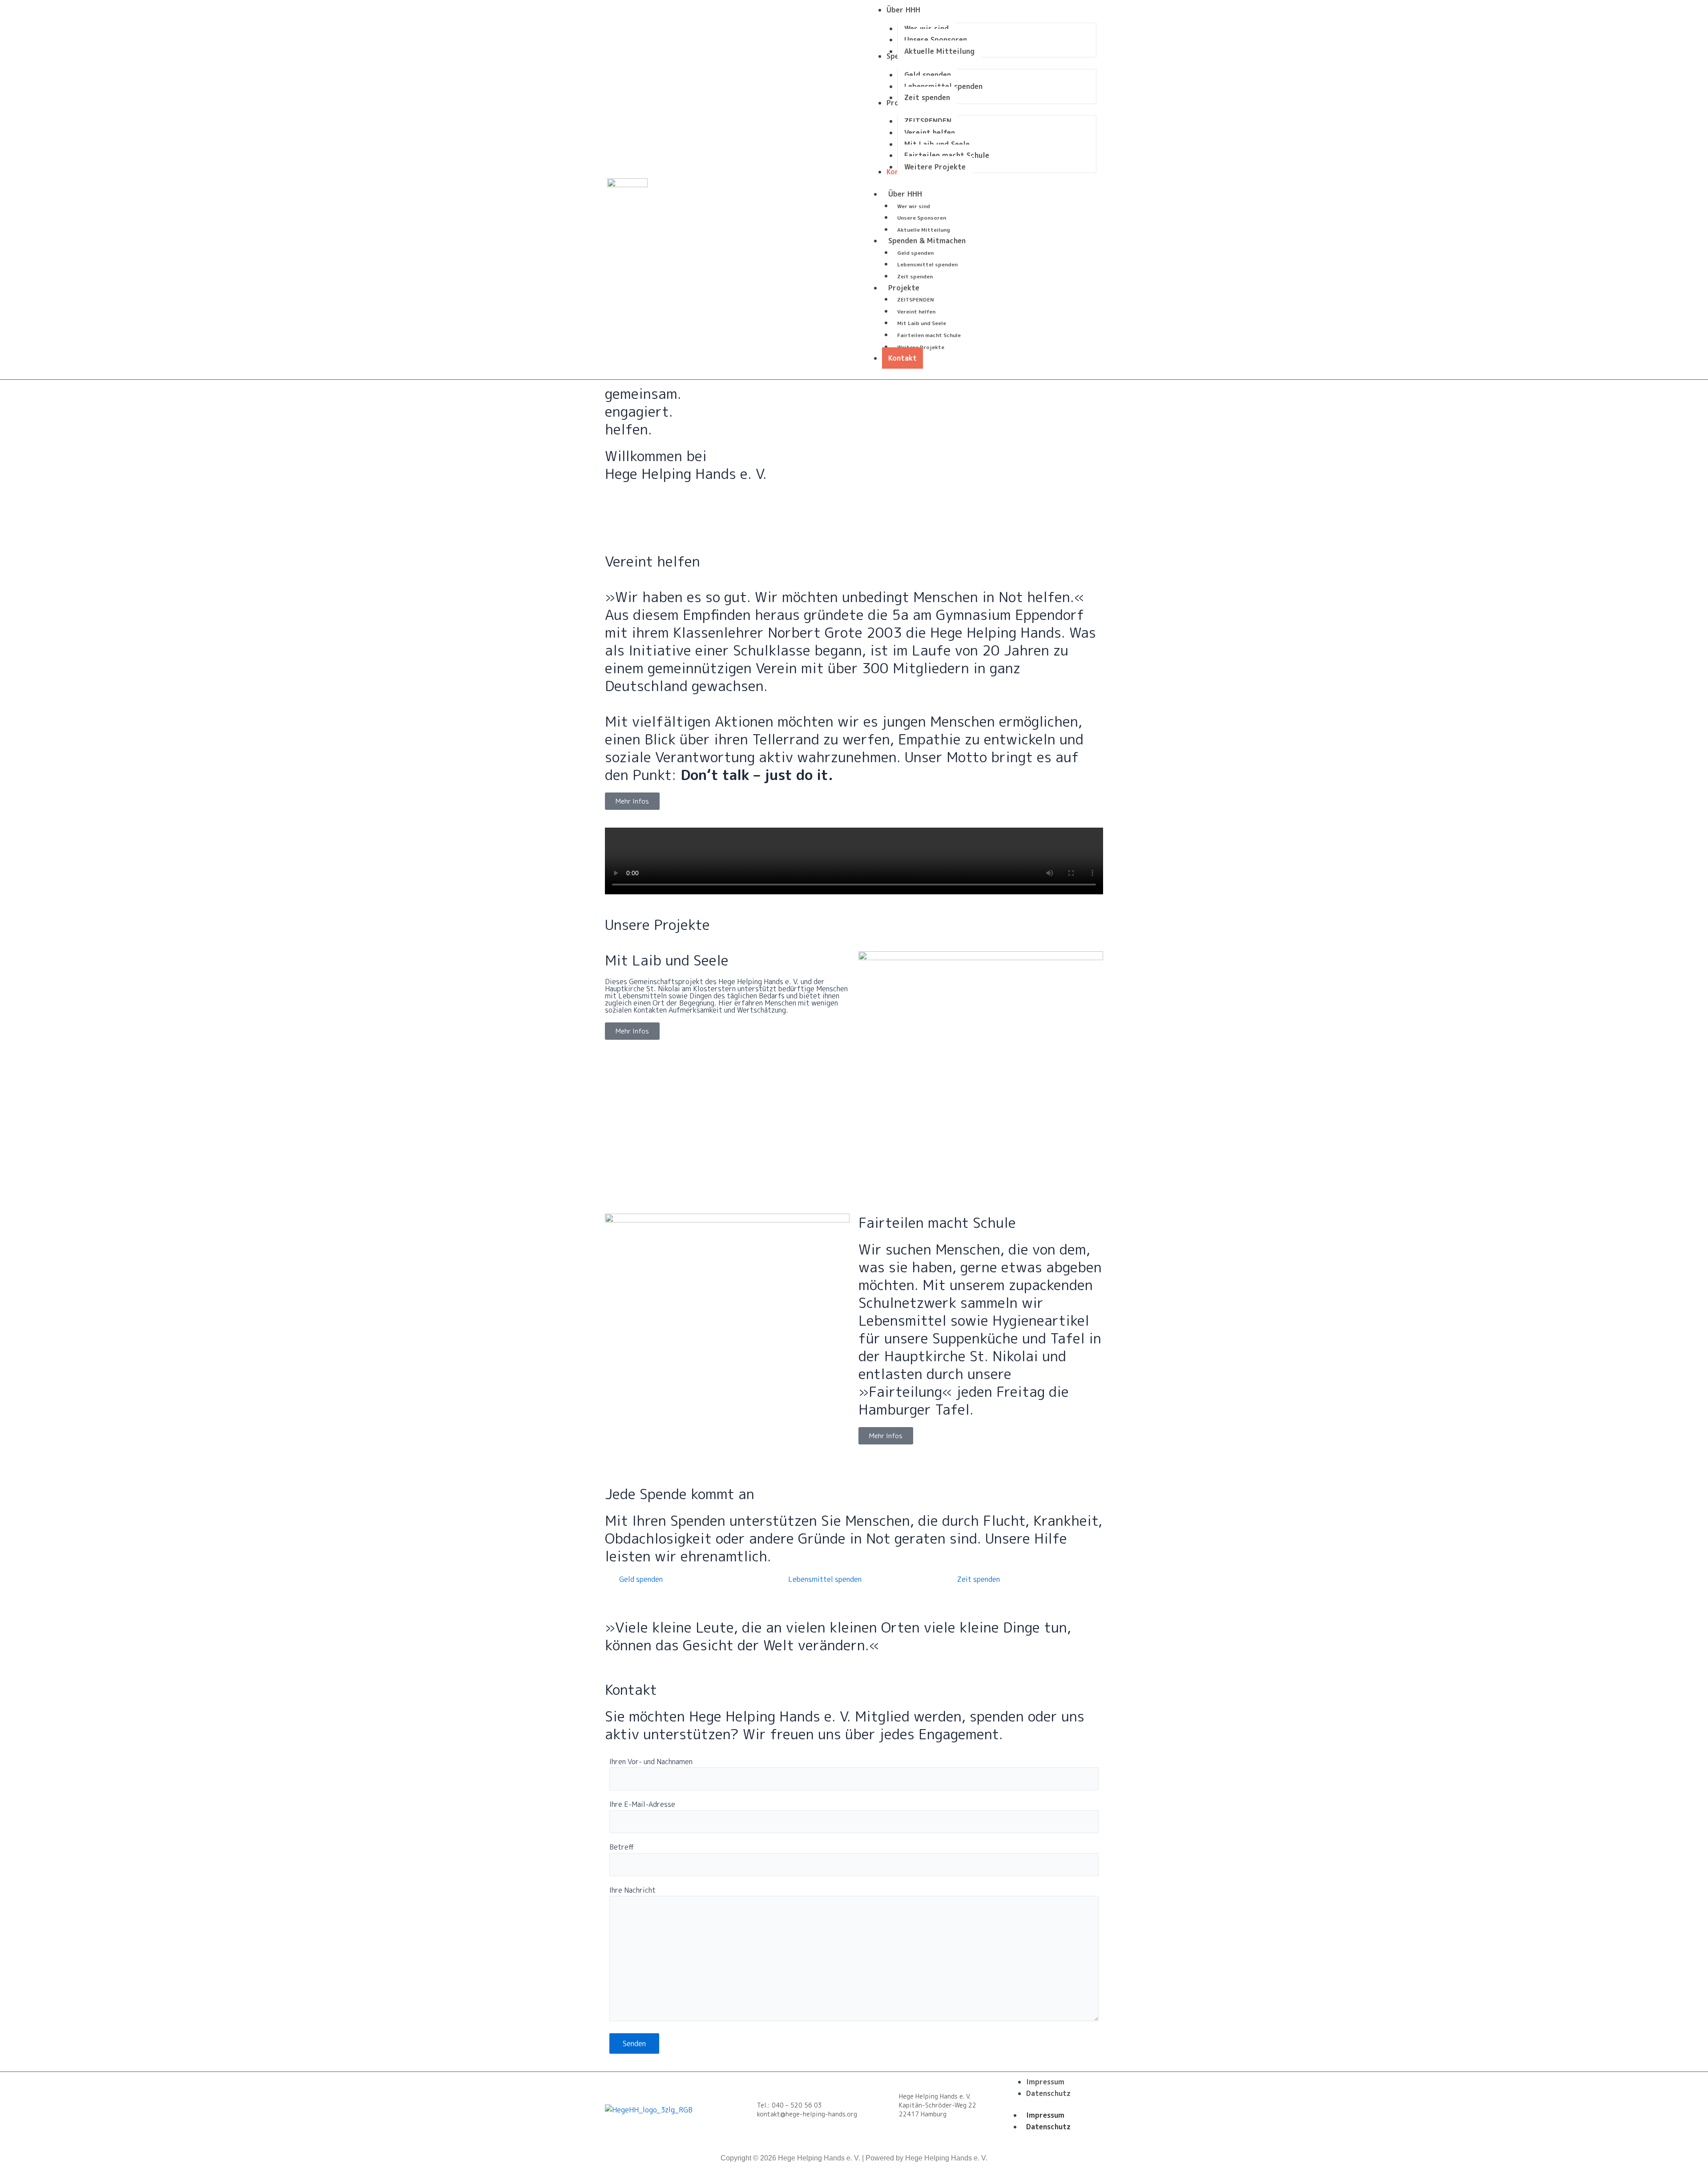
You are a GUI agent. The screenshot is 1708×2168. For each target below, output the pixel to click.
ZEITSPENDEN (916, 300)
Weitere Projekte (921, 347)
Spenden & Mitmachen (927, 241)
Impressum (1045, 2115)
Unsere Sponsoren (922, 218)
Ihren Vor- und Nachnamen (651, 1762)
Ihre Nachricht (632, 1890)
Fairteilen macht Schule (929, 335)
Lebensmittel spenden (927, 264)
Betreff (622, 1847)
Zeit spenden (915, 276)
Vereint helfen (916, 312)
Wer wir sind (914, 206)
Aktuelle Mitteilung (924, 230)
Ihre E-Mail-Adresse (642, 1804)
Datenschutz (1048, 2127)
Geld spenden (915, 253)
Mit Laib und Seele (922, 323)
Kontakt (902, 358)
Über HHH (905, 194)
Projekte (904, 288)
